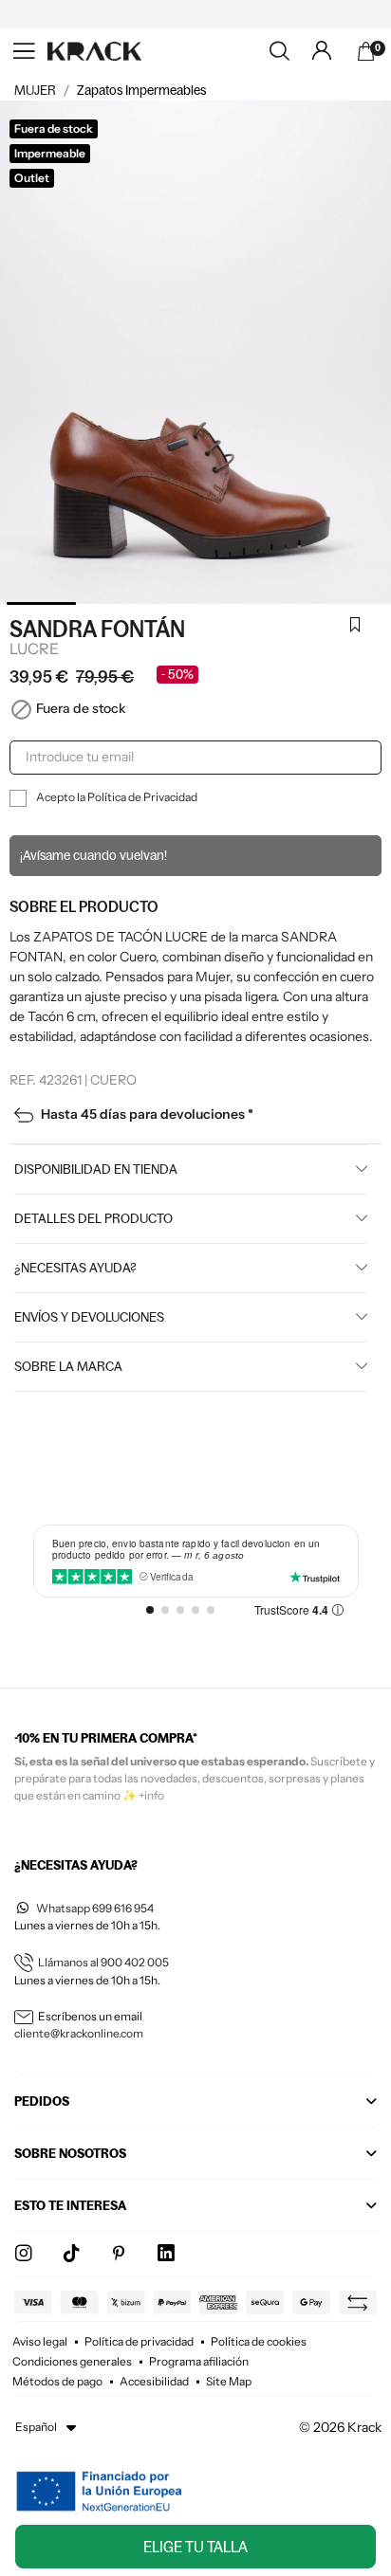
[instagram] (24, 2254)
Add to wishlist (355, 627)
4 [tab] (272, 603)
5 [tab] (349, 603)
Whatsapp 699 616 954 (95, 1908)
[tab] (195, 2106)
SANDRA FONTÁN (97, 629)
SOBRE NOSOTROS (70, 2153)
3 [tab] (195, 603)
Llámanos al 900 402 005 (103, 1962)
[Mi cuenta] (322, 50)
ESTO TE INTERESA (70, 2205)
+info (151, 1795)
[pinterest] (119, 2254)
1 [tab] (41, 603)
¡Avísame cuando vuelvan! (93, 855)
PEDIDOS (42, 2101)
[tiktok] (71, 2254)
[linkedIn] (166, 2254)
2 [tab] (118, 603)
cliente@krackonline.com (79, 2033)
